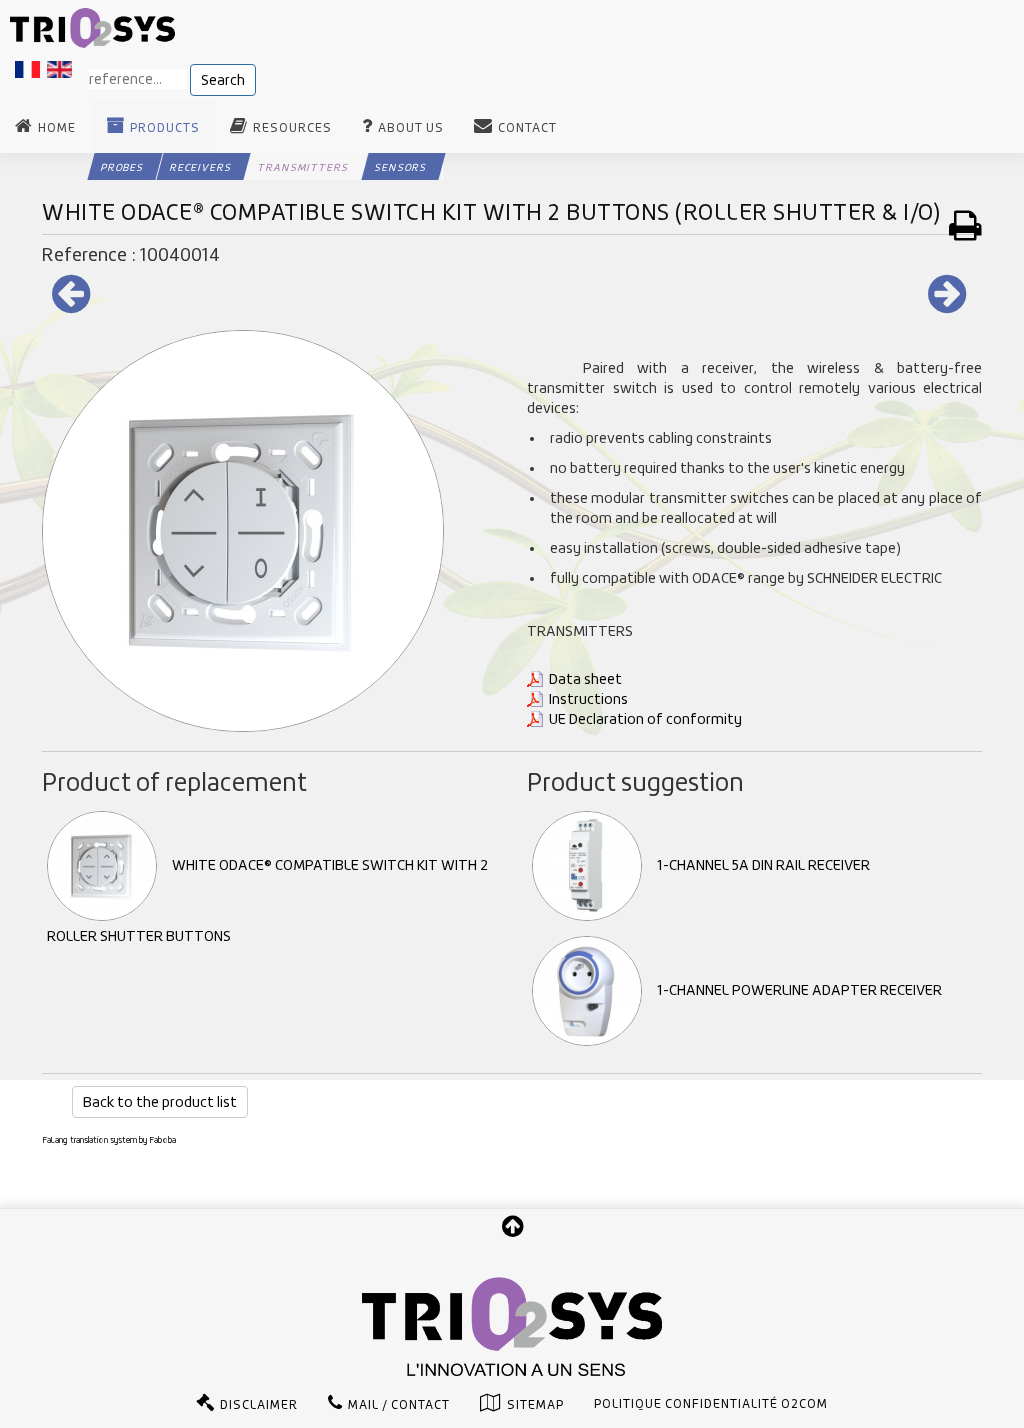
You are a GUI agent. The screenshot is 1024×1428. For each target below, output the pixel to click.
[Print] (965, 225)
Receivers (200, 167)
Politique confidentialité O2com (711, 1404)
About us (411, 128)
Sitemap (535, 1405)
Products (165, 128)
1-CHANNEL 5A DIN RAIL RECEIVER (763, 865)
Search (223, 80)
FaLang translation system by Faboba (109, 1140)
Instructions (588, 699)
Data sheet (585, 679)
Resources (292, 128)
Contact (527, 128)
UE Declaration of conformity (645, 719)
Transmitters (303, 167)
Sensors (400, 167)
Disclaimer (259, 1405)
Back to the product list (160, 1102)
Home (57, 128)
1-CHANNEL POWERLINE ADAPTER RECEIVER (799, 990)
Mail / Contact (399, 1405)
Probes (122, 167)
